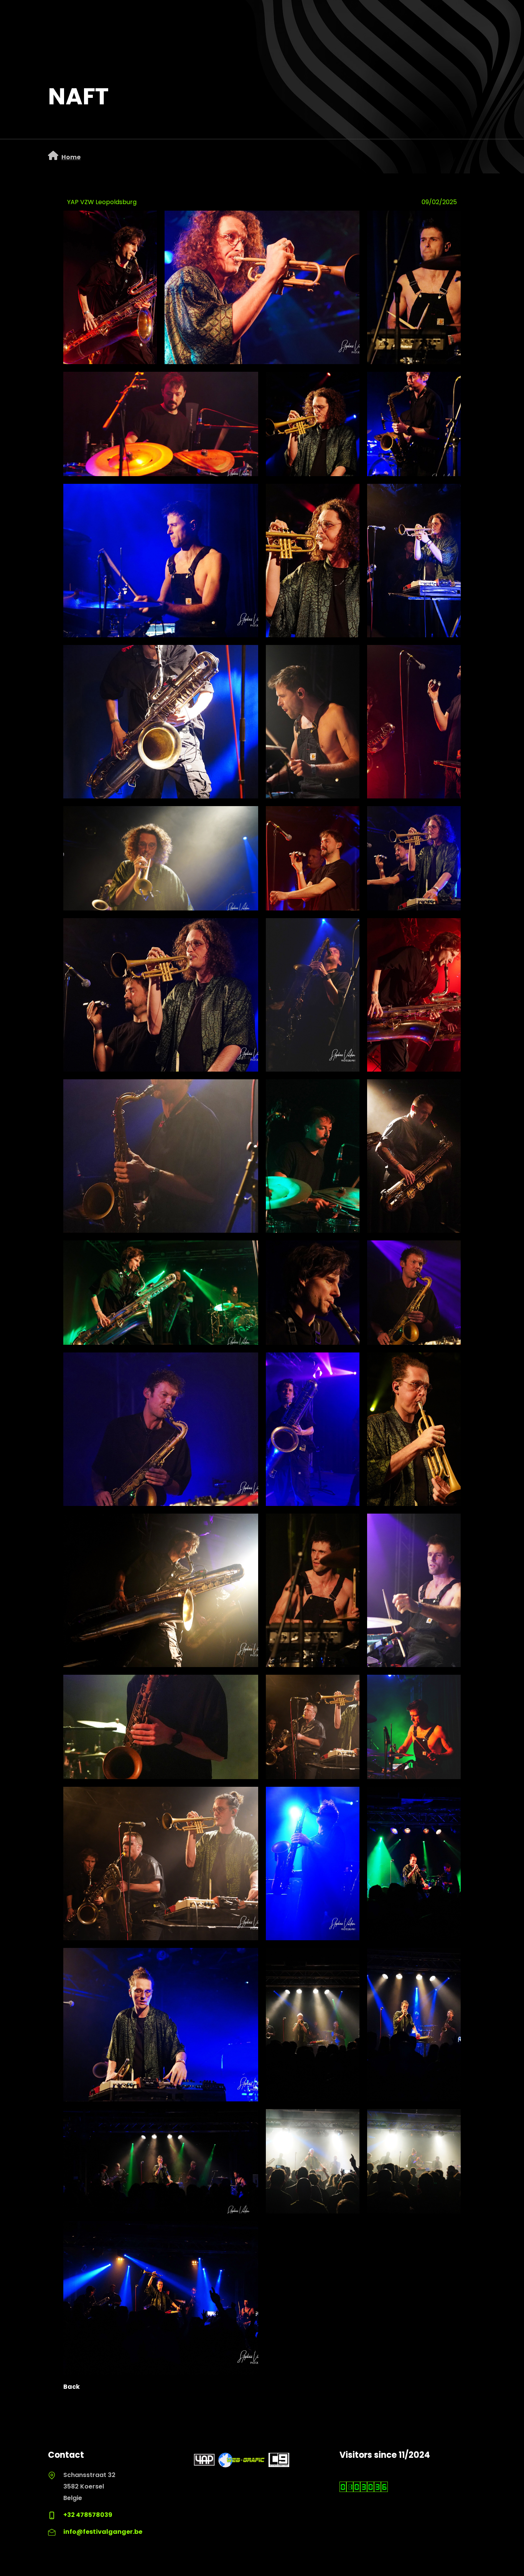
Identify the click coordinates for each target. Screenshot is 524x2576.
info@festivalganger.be (103, 2532)
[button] (262, 287)
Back (72, 2387)
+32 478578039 (88, 2515)
